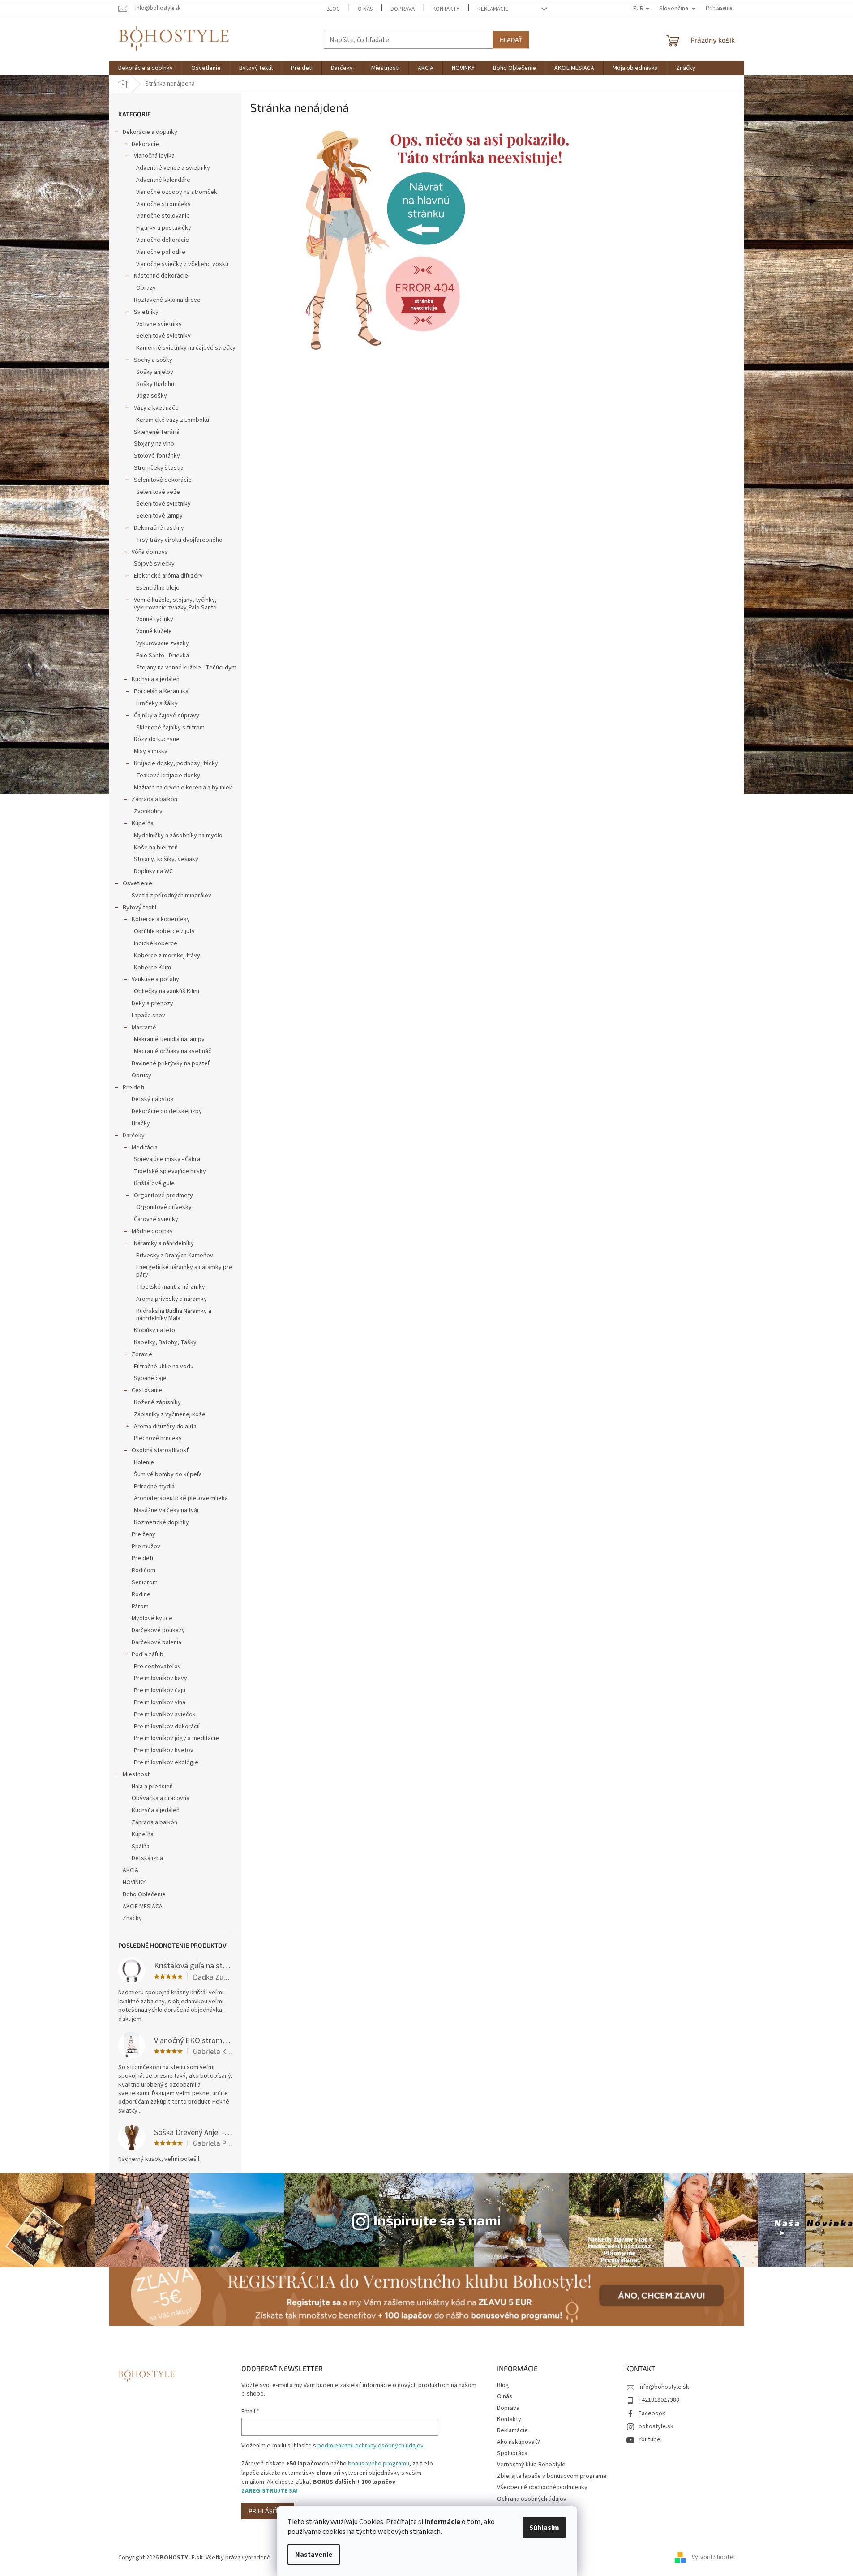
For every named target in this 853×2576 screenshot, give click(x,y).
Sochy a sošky (153, 360)
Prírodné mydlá (154, 1487)
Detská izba (147, 1858)
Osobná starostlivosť (160, 1450)
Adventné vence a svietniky (173, 168)
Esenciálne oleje (158, 588)
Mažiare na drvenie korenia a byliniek (183, 788)
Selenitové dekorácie (163, 480)
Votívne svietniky (159, 324)
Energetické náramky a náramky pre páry (184, 1271)
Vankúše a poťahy (155, 979)
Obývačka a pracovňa (161, 1798)
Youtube (649, 2439)
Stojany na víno (154, 444)
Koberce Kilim (152, 968)
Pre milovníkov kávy (161, 1678)
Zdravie (142, 1354)
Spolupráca (512, 2453)
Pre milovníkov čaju (160, 1690)
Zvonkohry (148, 811)
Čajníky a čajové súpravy (167, 716)
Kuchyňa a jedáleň (156, 679)
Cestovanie (147, 1390)
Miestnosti (137, 1774)
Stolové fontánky (157, 456)
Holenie (144, 1462)
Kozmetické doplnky (161, 1522)
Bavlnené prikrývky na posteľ (171, 1063)
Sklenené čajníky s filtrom (170, 728)
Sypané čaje (150, 1378)
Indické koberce (156, 943)
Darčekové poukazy (158, 1630)
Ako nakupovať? (519, 2442)
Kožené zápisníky (157, 1402)
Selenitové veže (158, 492)
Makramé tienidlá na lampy (169, 1039)
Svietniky (146, 312)
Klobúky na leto (154, 1330)
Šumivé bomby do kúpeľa (168, 1474)
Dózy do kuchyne (157, 739)
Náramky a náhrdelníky (164, 1243)
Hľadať (511, 40)
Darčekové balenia (156, 1642)
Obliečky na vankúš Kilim (167, 991)
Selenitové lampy (159, 516)
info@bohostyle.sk (664, 2387)
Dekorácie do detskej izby (167, 1111)
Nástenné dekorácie (161, 276)
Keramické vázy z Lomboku (173, 420)
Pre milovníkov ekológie (166, 1762)
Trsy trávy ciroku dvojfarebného (179, 540)
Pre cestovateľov (157, 1667)
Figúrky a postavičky (164, 228)
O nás (365, 9)
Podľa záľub (148, 1654)
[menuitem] (146, 68)
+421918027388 (659, 2400)
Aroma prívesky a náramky (171, 1299)
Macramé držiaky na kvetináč (173, 1051)
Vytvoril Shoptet (714, 2558)
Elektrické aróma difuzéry (168, 576)
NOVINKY (134, 1882)
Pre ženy (144, 1534)
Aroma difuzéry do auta (165, 1427)
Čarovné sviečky (156, 1219)
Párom (140, 1607)
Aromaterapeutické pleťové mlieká (181, 1498)
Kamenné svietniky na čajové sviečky (186, 348)
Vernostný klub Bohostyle (531, 2465)
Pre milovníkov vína (160, 1702)
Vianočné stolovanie (163, 216)
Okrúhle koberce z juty (164, 931)
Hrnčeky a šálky (157, 703)
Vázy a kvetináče (156, 408)
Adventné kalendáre (163, 180)
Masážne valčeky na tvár (167, 1510)
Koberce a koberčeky (161, 919)
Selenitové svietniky (163, 336)
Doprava (403, 9)
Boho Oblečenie (144, 1894)
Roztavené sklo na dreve (167, 300)
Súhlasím (544, 2528)
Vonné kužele (154, 631)
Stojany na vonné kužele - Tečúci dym (186, 668)
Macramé (144, 1028)
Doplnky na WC (153, 871)
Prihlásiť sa (268, 2511)
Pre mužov (146, 1547)
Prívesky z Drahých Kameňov (175, 1256)
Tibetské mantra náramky (171, 1287)
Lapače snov (148, 1016)
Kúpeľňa (143, 823)
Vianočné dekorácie (163, 240)
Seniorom (145, 1582)
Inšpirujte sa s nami (437, 2220)
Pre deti (133, 1088)
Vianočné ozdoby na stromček (177, 192)
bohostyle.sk (656, 2426)
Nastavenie (314, 2555)
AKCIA (131, 1870)
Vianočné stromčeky (163, 204)
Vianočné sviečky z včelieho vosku (182, 264)
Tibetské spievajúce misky (170, 1171)
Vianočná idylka (154, 156)
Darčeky (134, 1136)
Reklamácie (493, 9)
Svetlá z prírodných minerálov (171, 896)
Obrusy (141, 1076)
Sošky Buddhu (155, 384)
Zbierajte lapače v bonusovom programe (552, 2476)
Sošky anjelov (155, 372)
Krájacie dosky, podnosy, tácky (176, 763)
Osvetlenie (137, 883)
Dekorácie (145, 144)
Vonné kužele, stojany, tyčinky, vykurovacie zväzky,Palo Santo (175, 604)
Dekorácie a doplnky (150, 132)
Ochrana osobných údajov (532, 2499)
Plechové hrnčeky (158, 1438)
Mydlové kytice (152, 1618)
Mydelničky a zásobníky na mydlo (178, 836)
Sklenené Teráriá (157, 432)
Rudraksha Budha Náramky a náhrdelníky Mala (174, 1315)
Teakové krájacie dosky (168, 776)
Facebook (652, 2413)
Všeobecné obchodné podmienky (542, 2487)
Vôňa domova (150, 552)
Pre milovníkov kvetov (164, 1750)
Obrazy (146, 288)
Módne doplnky (152, 1231)
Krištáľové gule (154, 1183)
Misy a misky (151, 751)
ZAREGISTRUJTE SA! (270, 2491)
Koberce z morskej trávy (167, 956)
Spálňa (141, 1847)
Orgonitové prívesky (164, 1207)
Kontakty (446, 9)
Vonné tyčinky (155, 619)
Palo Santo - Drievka (163, 656)
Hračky (141, 1123)
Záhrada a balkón (154, 799)
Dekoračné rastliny (159, 528)
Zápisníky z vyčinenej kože (170, 1414)
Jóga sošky (152, 396)
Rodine (141, 1594)
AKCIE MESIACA (143, 1907)
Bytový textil (139, 908)
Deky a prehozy (152, 1003)
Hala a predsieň (152, 1787)
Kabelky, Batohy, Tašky (165, 1342)
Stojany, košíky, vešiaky (166, 859)
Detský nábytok (153, 1099)
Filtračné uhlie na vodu (164, 1367)
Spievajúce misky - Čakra (167, 1159)
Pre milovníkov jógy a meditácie (176, 1738)
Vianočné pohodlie (161, 252)
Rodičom (144, 1570)
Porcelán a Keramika (161, 691)
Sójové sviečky (154, 564)
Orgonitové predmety (163, 1196)
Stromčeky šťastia (159, 468)
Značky (132, 1918)
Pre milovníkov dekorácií (167, 1727)
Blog (333, 9)
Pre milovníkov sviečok (165, 1714)
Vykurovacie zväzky (163, 643)
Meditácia (145, 1148)
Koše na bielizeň (156, 848)
